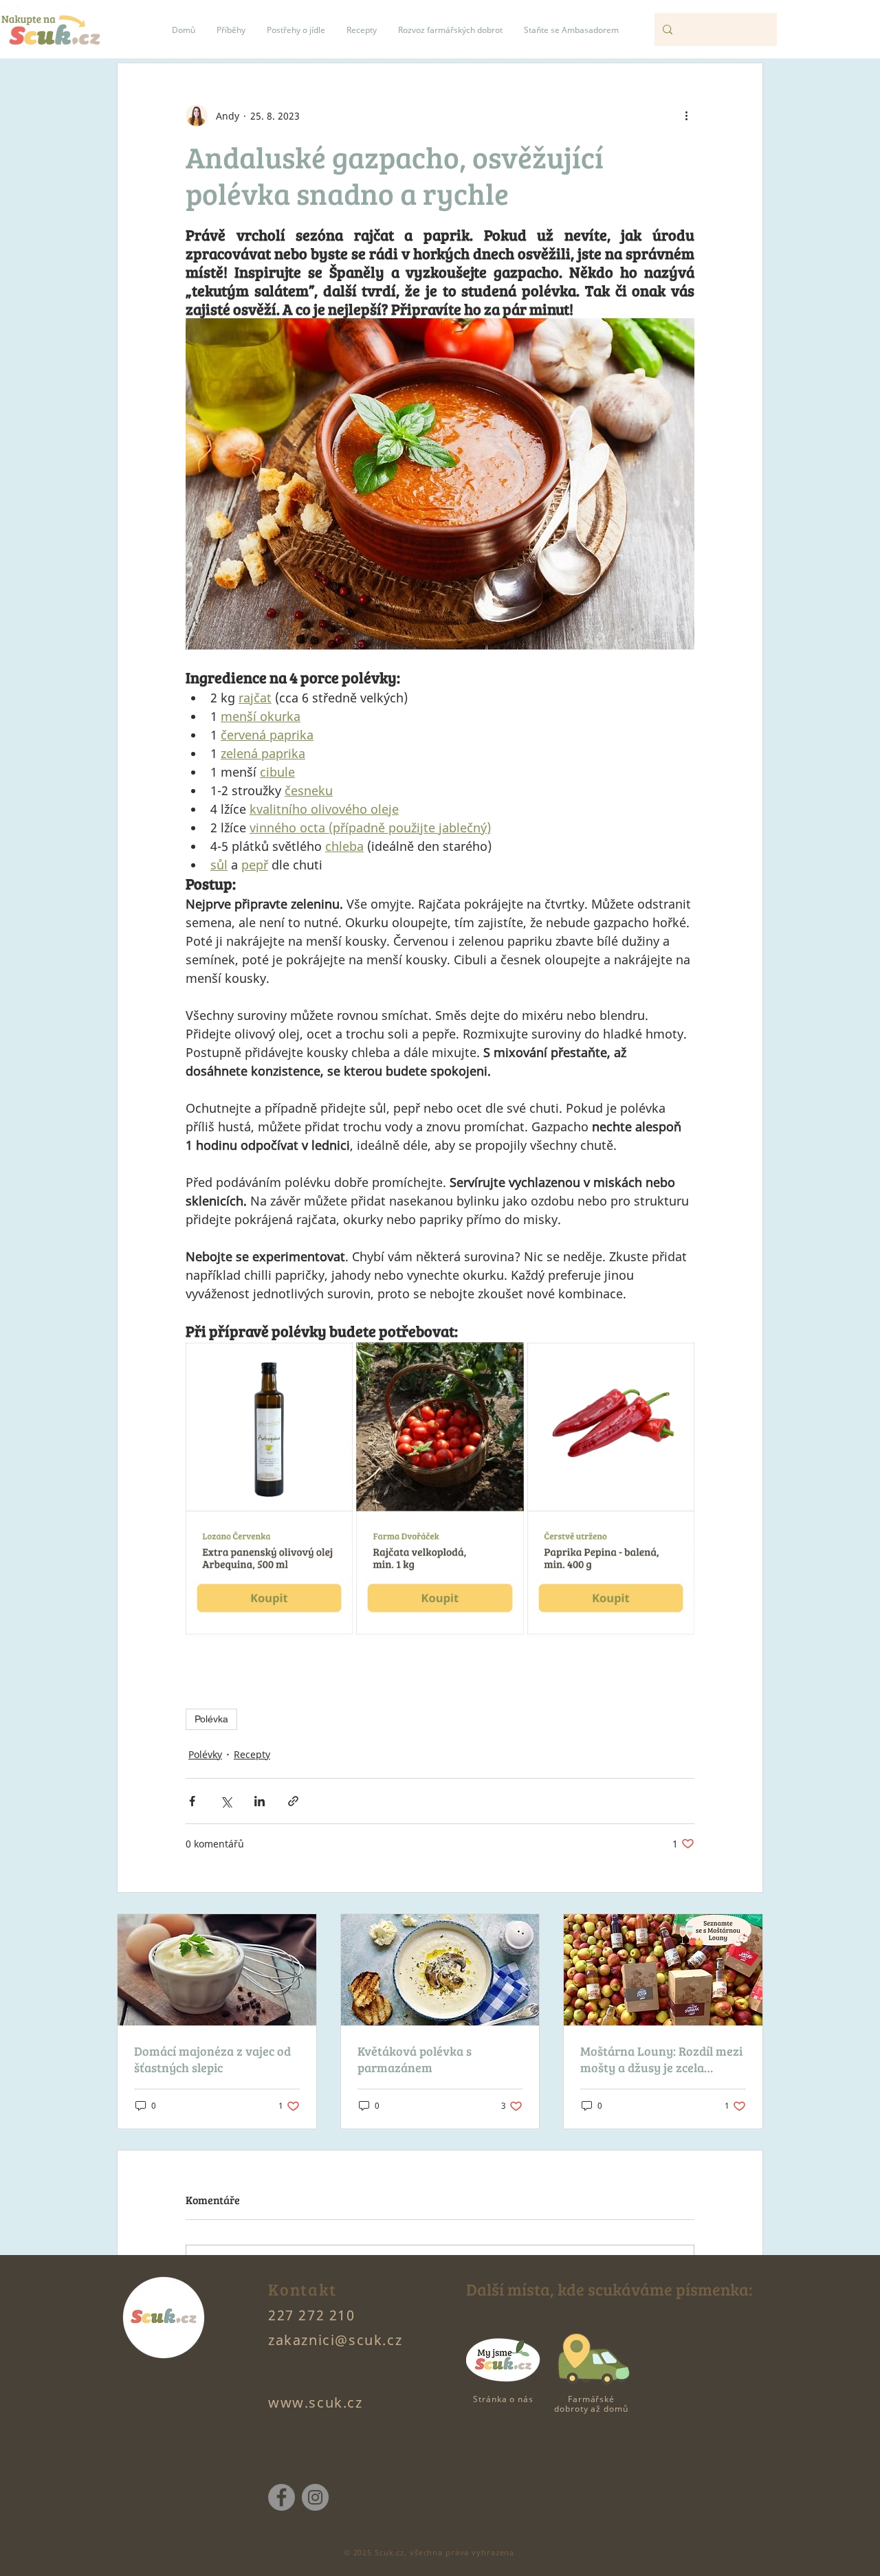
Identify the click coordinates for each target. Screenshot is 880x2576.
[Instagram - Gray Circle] (315, 2497)
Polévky (205, 1754)
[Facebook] (282, 2497)
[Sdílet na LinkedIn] (260, 1801)
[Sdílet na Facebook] (192, 1801)
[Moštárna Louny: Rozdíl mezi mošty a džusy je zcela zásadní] (663, 1970)
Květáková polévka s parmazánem (415, 2059)
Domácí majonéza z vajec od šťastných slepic (212, 2059)
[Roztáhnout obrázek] (335, 1360)
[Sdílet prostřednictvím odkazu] (293, 1801)
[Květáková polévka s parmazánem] (440, 1970)
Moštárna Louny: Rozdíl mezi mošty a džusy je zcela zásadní (661, 2059)
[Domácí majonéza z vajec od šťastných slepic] (217, 1970)
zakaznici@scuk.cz (335, 2340)
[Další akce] (686, 115)
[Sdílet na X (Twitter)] (226, 1801)
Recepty (252, 1754)
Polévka (211, 1719)
